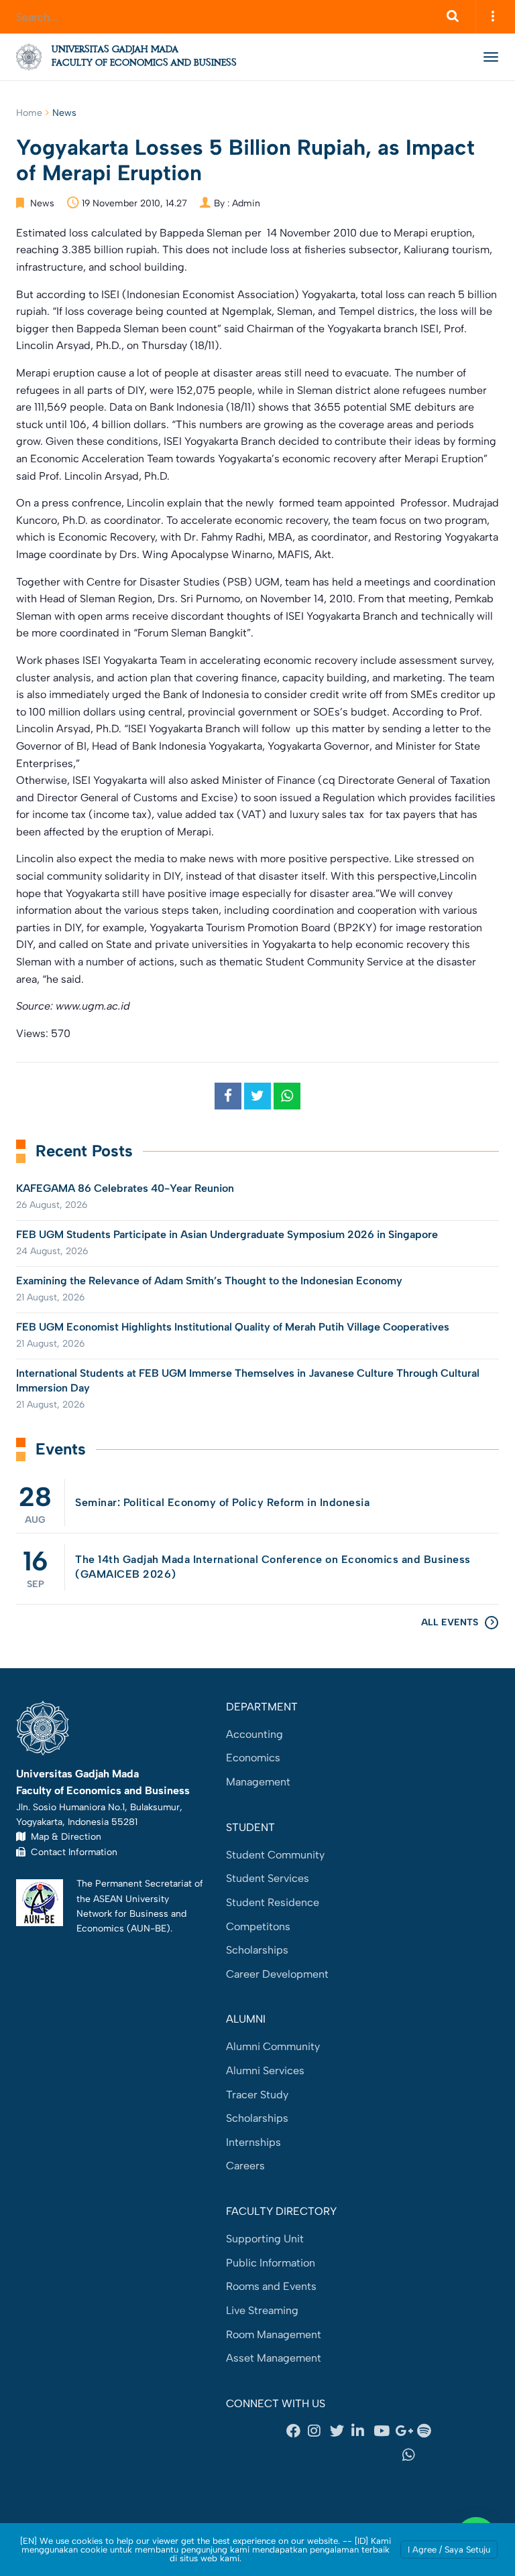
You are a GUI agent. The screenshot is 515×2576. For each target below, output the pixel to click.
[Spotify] (428, 2431)
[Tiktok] (362, 2455)
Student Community (275, 1855)
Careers (245, 2166)
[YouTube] (384, 2431)
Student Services (268, 1878)
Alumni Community (273, 2046)
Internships (253, 2142)
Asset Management (274, 2358)
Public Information (271, 2263)
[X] (341, 2431)
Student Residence (273, 1902)
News (64, 113)
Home (29, 113)
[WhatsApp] (413, 2455)
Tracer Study (257, 2095)
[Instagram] (319, 2431)
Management (258, 1782)
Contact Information (71, 1852)
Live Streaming (262, 2310)
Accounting (254, 1734)
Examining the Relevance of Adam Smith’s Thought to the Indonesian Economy (209, 1281)
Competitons (258, 1926)
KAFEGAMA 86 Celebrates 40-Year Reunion (125, 1188)
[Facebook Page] (297, 2431)
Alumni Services (265, 2071)
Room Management (274, 2334)
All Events (450, 1622)
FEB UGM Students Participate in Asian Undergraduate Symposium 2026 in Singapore (227, 1234)
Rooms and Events (271, 2286)
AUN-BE (149, 1928)
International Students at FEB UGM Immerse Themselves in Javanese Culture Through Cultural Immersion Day (248, 1380)
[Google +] (406, 2431)
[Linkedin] (362, 2431)
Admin (246, 203)
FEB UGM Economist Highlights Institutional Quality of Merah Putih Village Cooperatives (233, 1327)
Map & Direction (63, 1836)
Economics (253, 1758)
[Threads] (311, 2455)
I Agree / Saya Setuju (449, 2550)
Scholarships (257, 1950)
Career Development (277, 1974)
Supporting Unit (265, 2239)
